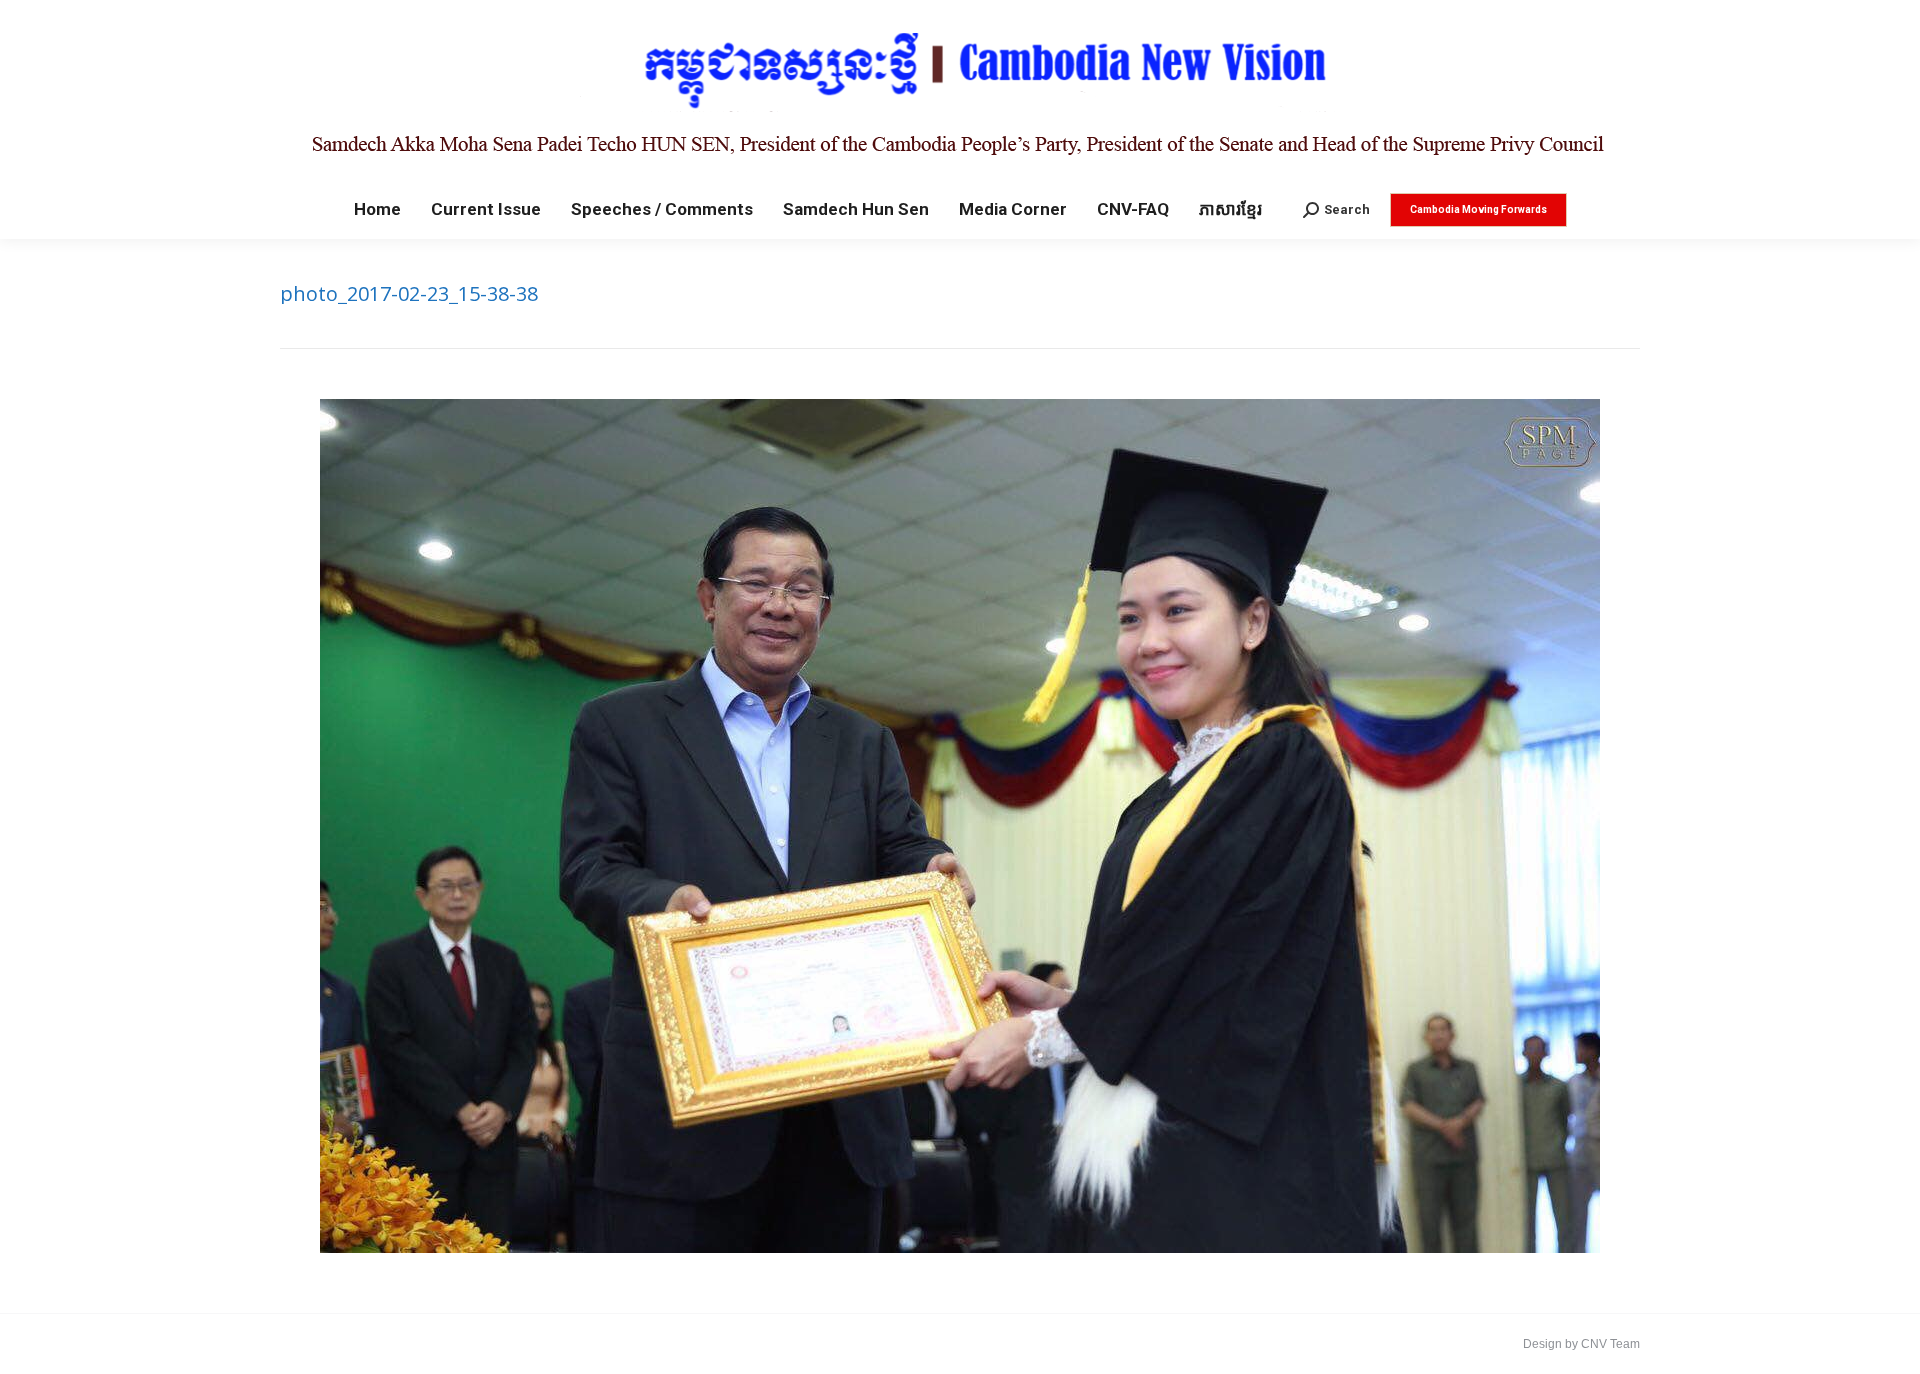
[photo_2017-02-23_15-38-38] (960, 826)
